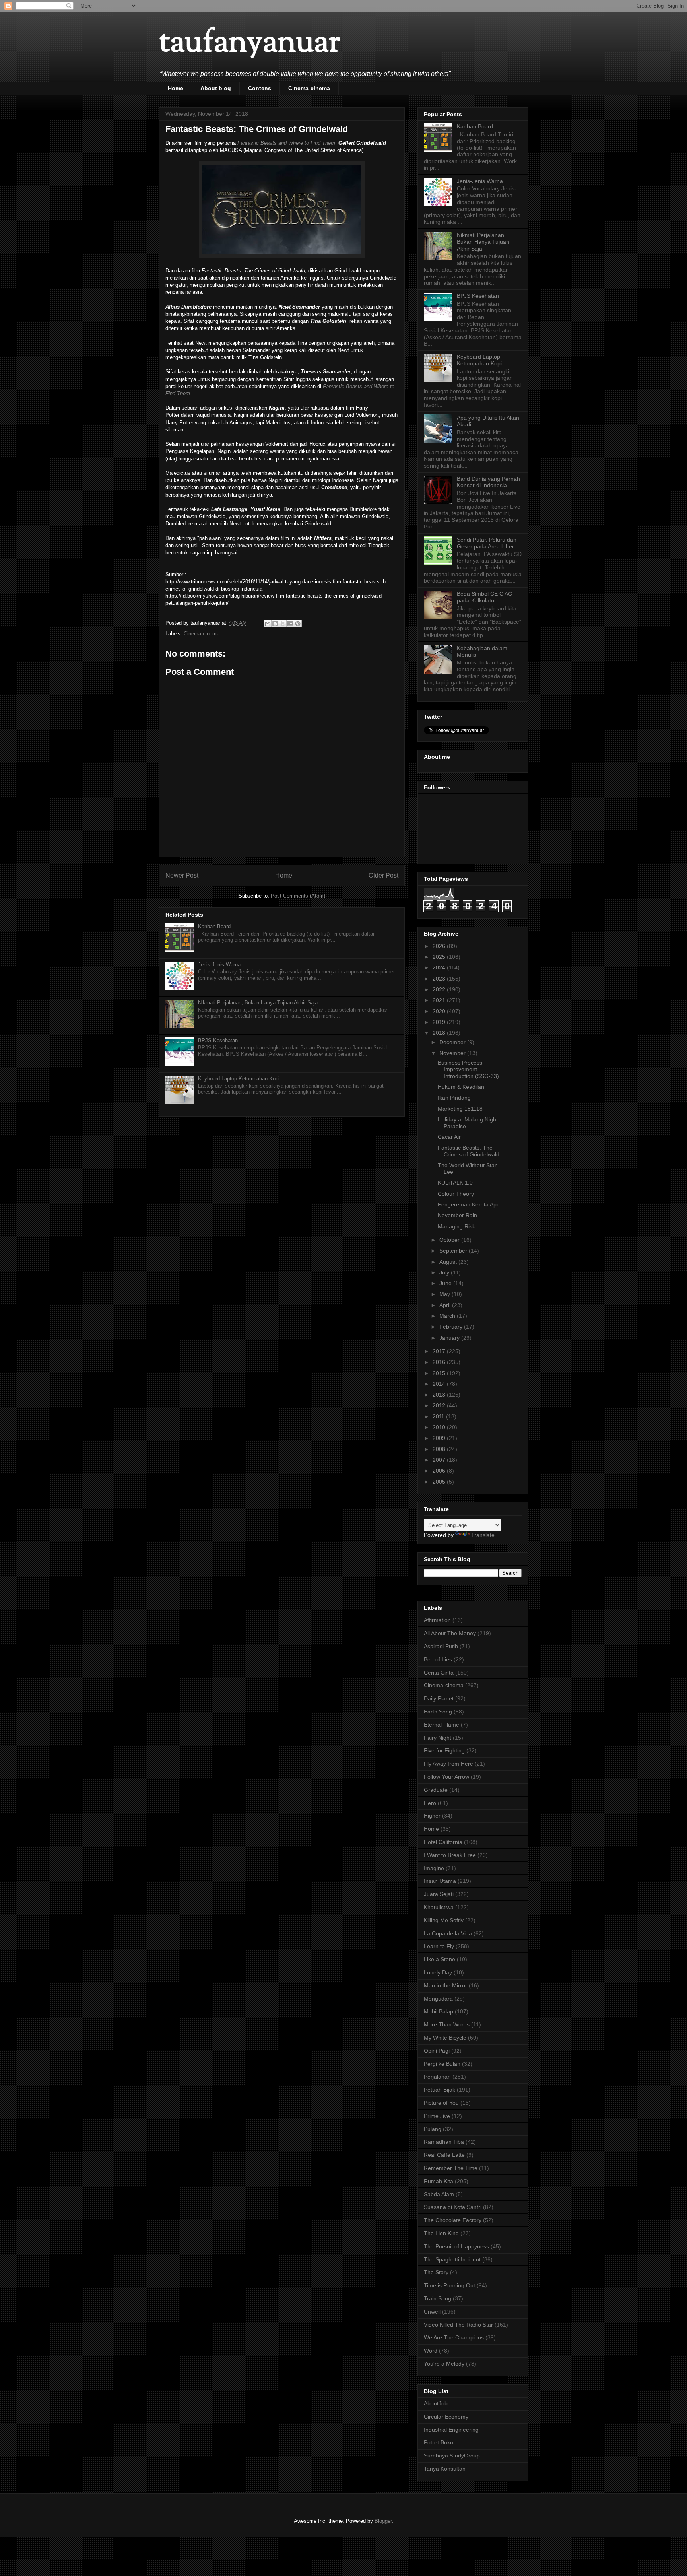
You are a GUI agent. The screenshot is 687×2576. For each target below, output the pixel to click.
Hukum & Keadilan (461, 1087)
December (453, 1042)
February (452, 1327)
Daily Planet (439, 1698)
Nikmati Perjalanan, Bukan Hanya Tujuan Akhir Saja (258, 1003)
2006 (440, 1471)
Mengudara (438, 1999)
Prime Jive (437, 2116)
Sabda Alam (439, 2194)
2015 (440, 1373)
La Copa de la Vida (448, 1933)
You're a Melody (444, 2364)
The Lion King (441, 2233)
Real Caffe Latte (444, 2155)
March (448, 1316)
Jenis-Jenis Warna (219, 965)
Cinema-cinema (309, 88)
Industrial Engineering (451, 2430)
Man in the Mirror (445, 1985)
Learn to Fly (439, 1946)
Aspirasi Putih (441, 1646)
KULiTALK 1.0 (455, 1183)
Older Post (383, 875)
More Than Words (447, 2024)
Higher (432, 1816)
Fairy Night (438, 1738)
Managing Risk (456, 1226)
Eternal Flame (442, 1725)
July (445, 1272)
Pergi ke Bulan (442, 2064)
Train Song (438, 2298)
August (449, 1262)
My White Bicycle (445, 2038)
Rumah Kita (439, 2181)
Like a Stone (440, 1959)
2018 (440, 1033)
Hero (430, 1803)
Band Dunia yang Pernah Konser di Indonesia (488, 482)
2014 (440, 1384)
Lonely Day (438, 1972)
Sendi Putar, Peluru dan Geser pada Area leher (487, 543)
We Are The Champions (454, 2337)
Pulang (433, 2129)
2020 (440, 1011)
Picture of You (441, 2103)
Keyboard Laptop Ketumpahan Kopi (239, 1079)
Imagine (434, 1868)
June (446, 1283)
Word (431, 2351)
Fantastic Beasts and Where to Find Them (286, 143)
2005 (440, 1482)
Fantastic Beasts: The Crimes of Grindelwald (469, 1151)
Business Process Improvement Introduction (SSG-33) (468, 1069)
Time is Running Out (449, 2285)
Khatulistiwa (439, 1907)
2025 (440, 957)
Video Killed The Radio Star (458, 2325)
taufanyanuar (250, 44)
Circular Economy (446, 2417)
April (446, 1305)
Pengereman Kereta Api (468, 1204)
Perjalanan (437, 2077)
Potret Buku (439, 2442)
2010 (440, 1427)
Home (176, 88)
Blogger (383, 2521)
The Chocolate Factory (453, 2220)
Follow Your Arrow (446, 1777)
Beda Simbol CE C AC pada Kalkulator (484, 597)
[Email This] (268, 624)
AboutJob (436, 2403)
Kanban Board (214, 926)
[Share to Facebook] (290, 624)
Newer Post (182, 875)
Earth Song (438, 1712)
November (453, 1053)
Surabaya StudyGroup (452, 2456)
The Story (436, 2272)
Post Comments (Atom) (298, 896)
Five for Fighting (444, 1750)
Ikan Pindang (454, 1098)
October (450, 1240)
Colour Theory (456, 1194)
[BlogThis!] (275, 624)
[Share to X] (283, 624)
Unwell (432, 2312)
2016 (440, 1362)
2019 (440, 1022)
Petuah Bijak (440, 2090)
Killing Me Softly (444, 1920)
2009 (440, 1438)
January (450, 1338)
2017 (440, 1351)
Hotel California (443, 1842)
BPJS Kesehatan (218, 1040)
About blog (216, 88)
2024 (440, 967)
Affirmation (437, 1620)
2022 (440, 989)
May (445, 1294)
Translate (483, 1535)
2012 (440, 1405)
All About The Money (450, 1633)
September (454, 1251)
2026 (440, 946)
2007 (440, 1460)
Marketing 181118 (460, 1109)
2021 (440, 1000)
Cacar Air (449, 1137)
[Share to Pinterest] (298, 624)
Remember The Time (451, 2168)
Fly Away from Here (448, 1764)
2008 (440, 1449)
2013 (440, 1395)
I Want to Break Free (450, 1855)
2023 (440, 979)
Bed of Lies (438, 1659)
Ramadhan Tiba (444, 2142)
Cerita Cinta (439, 1673)
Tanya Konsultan (445, 2469)
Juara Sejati (439, 1894)
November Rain (457, 1215)
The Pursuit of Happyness (456, 2246)
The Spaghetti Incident (452, 2259)
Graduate (436, 1790)
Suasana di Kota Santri (453, 2207)
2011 (439, 1416)
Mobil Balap (439, 2011)
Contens (260, 88)
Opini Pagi (437, 2051)
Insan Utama (440, 1881)
